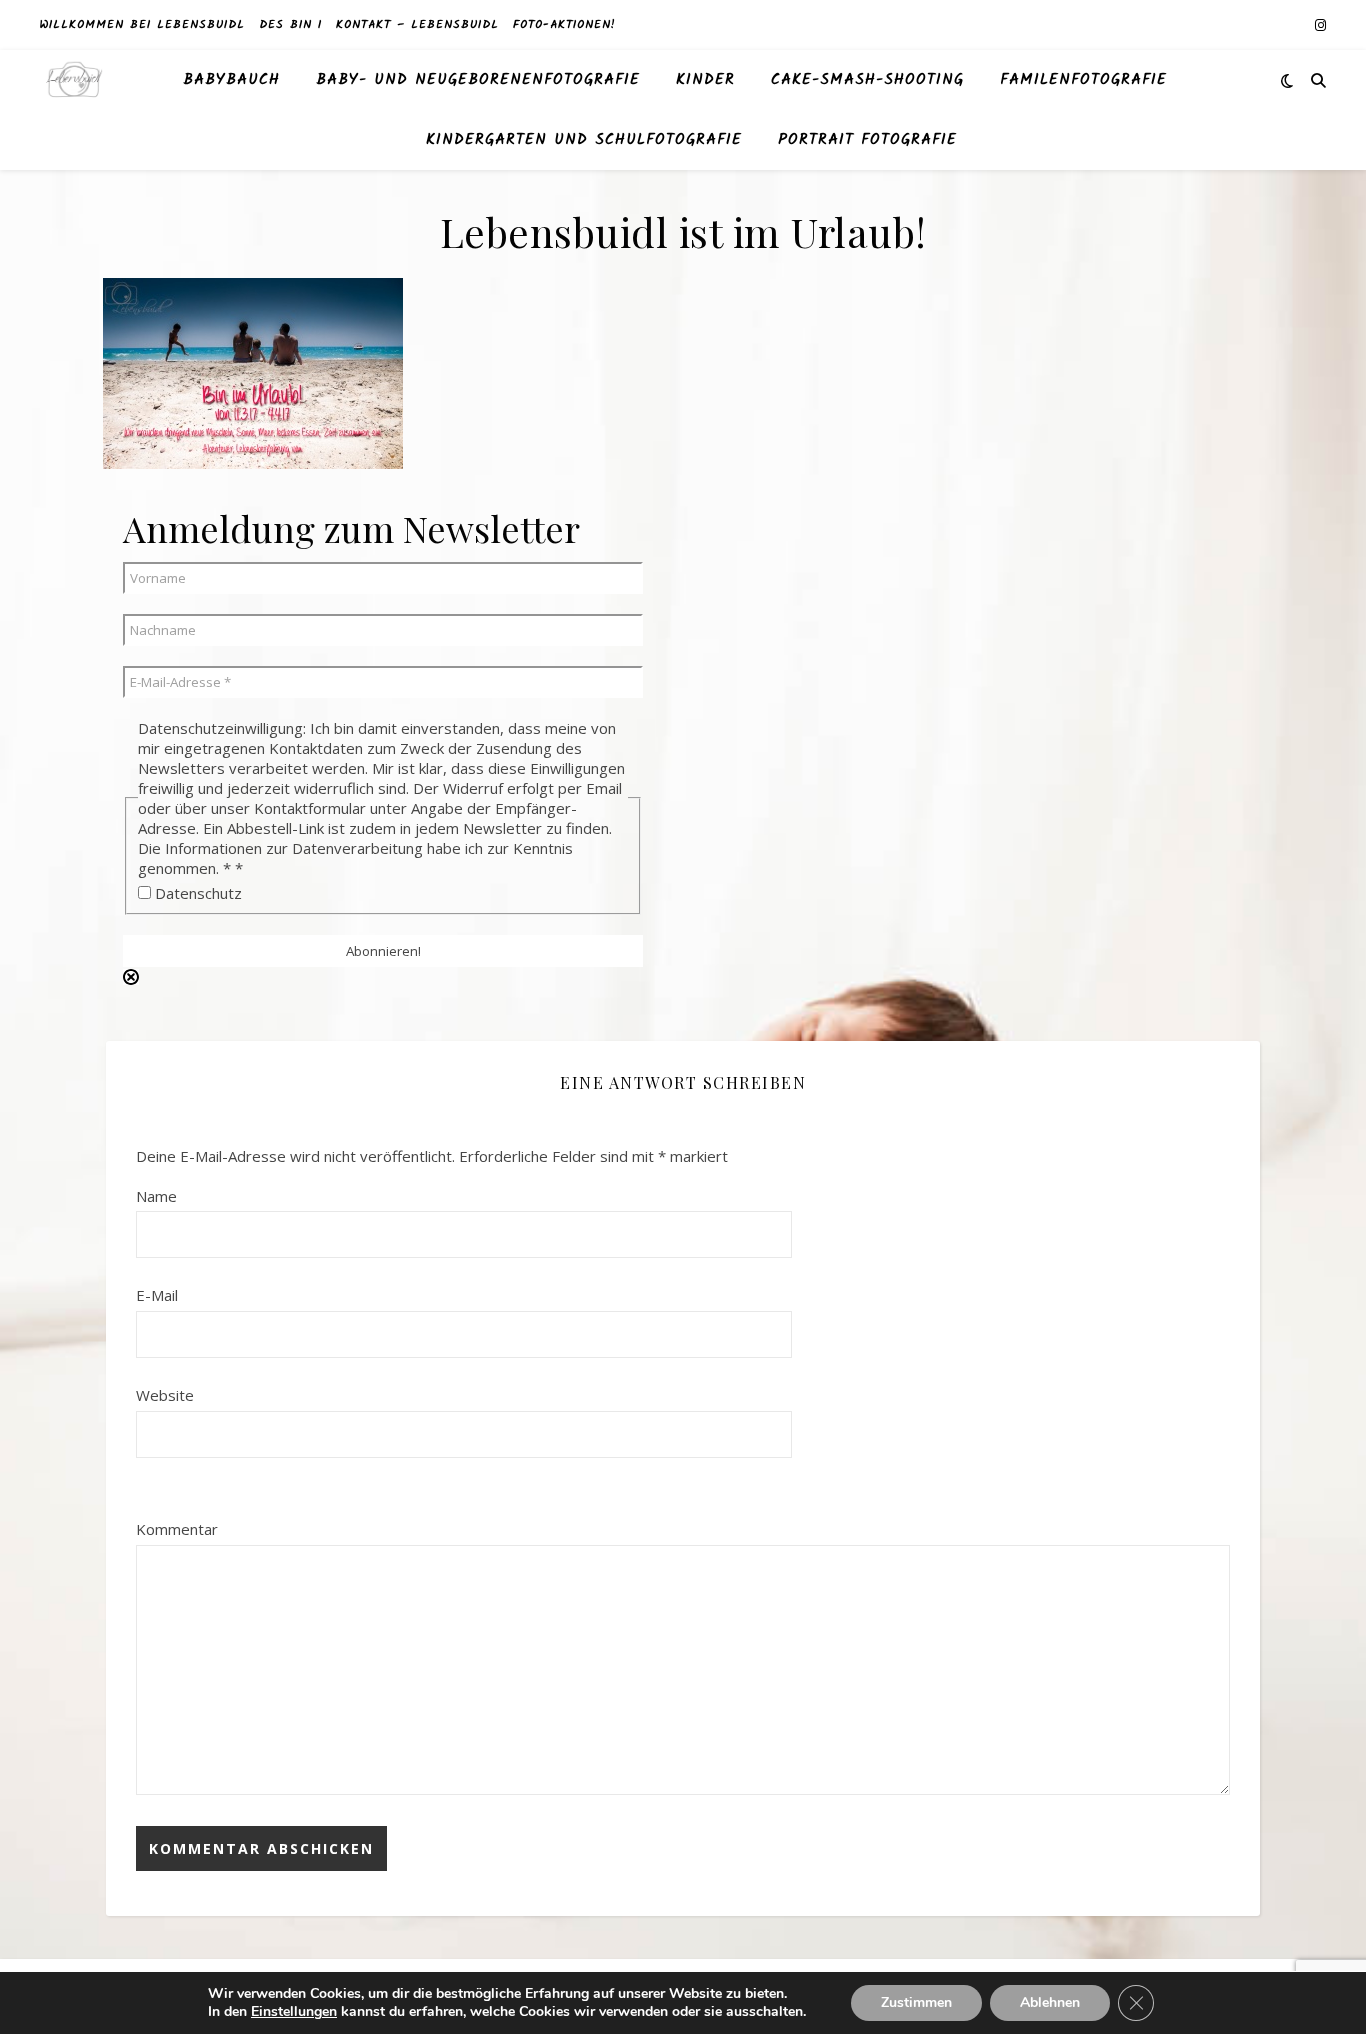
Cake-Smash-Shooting (867, 80)
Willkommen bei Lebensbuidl (142, 24)
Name (156, 1196)
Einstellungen (294, 2012)
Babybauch (231, 80)
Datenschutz (196, 893)
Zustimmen (916, 2002)
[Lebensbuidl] (75, 80)
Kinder (705, 80)
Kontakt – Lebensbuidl (417, 24)
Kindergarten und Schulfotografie (584, 140)
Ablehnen (1050, 2002)
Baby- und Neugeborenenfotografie (478, 80)
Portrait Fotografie (867, 140)
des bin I (290, 24)
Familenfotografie (1083, 80)
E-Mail (157, 1295)
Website (165, 1395)
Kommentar (177, 1529)
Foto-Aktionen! (564, 24)
